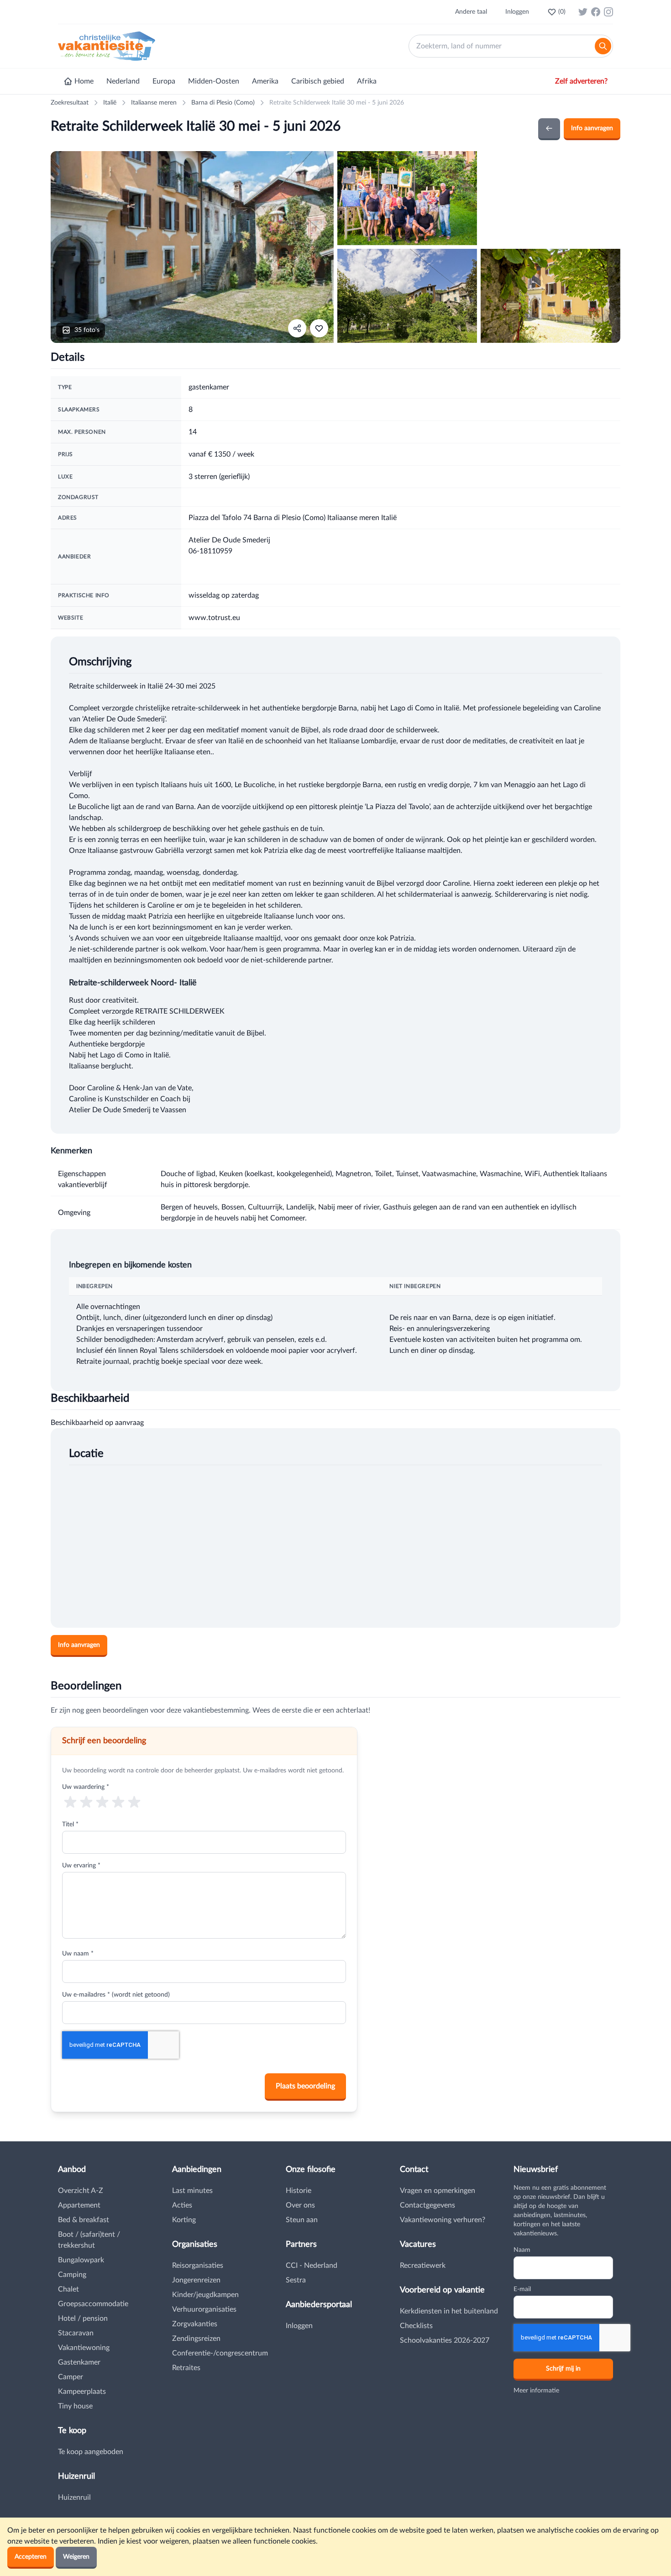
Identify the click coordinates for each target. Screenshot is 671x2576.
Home (84, 81)
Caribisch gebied (318, 81)
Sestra (296, 2280)
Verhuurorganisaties (204, 2309)
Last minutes (192, 2191)
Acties (182, 2205)
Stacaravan (76, 2333)
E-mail (522, 2289)
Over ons (300, 2205)
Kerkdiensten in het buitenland (449, 2311)
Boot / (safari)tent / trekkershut (89, 2240)
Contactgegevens (427, 2205)
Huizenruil (74, 2497)
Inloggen (517, 12)
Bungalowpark (81, 2260)
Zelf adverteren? (581, 81)
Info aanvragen (592, 128)
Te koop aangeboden (91, 2452)
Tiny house (75, 2406)
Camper (71, 2377)
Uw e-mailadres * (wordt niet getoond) (116, 1995)
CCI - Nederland (312, 2266)
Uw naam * (78, 1954)
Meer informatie (536, 2391)
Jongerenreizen (196, 2280)
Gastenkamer (79, 2362)
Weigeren (76, 2557)
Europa (164, 81)
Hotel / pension (83, 2318)
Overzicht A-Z (81, 2191)
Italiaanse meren (154, 103)
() (562, 12)
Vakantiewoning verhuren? (443, 2220)
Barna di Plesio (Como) (223, 103)
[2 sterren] (86, 1801)
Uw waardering (86, 1787)
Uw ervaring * (81, 1866)
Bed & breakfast (84, 2220)
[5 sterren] (134, 1801)
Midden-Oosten (214, 81)
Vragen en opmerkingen (438, 2191)
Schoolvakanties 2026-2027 (445, 2340)
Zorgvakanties (195, 2324)
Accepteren (31, 2557)
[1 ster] (70, 1801)
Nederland (123, 81)
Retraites (186, 2368)
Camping (72, 2275)
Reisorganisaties (198, 2266)
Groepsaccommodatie (93, 2304)
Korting (184, 2220)
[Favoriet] (319, 328)
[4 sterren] (118, 1801)
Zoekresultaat (70, 103)
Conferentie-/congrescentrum (220, 2353)
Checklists (416, 2326)
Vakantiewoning (84, 2348)
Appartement (79, 2205)
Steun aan (302, 2220)
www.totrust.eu (214, 618)
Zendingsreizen (196, 2339)
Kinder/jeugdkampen (205, 2295)
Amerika (265, 81)
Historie (299, 2191)
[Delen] (297, 328)
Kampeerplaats (82, 2392)
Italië (110, 103)
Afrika (367, 81)
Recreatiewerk (423, 2266)
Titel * (70, 1824)
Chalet (68, 2289)
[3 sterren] (102, 1801)
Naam (522, 2250)
